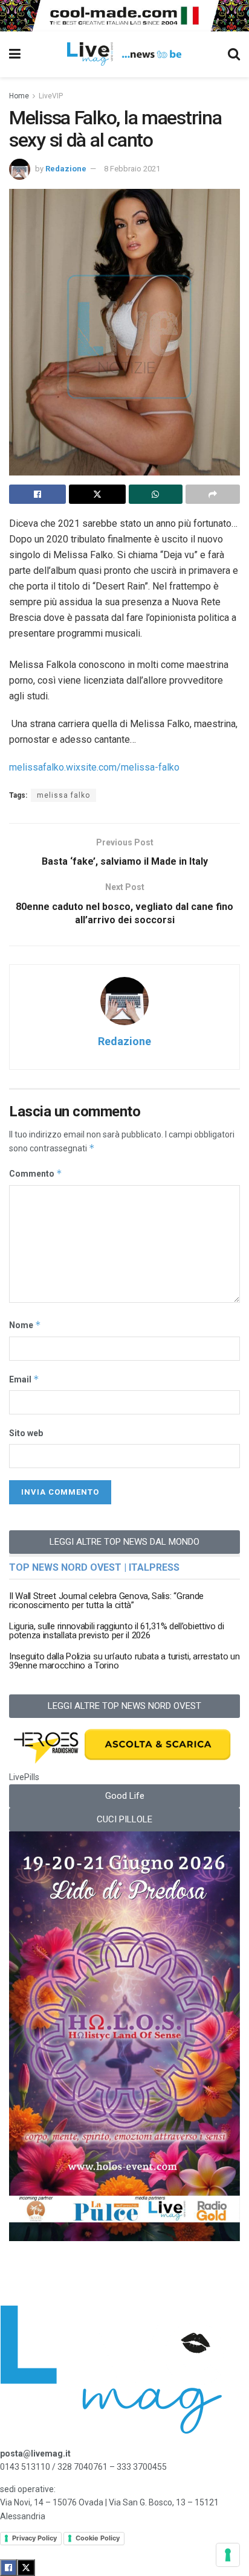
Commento (36, 1173)
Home (19, 96)
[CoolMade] (124, 14)
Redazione (66, 169)
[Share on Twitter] (97, 494)
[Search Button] (234, 54)
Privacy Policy (34, 2538)
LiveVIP (51, 96)
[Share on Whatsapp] (156, 494)
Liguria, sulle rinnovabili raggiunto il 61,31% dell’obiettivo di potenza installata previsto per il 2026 (117, 1631)
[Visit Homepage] (124, 54)
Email (24, 1379)
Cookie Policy (98, 2538)
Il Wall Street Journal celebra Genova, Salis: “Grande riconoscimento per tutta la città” (106, 1601)
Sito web (26, 1433)
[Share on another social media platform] (213, 494)
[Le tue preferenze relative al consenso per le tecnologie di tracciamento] (228, 2555)
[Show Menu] (15, 54)
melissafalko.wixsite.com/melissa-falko (94, 767)
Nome (25, 1325)
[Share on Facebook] (37, 494)
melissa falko (63, 795)
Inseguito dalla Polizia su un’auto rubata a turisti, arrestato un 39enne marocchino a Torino (124, 1661)
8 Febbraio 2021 (132, 169)
